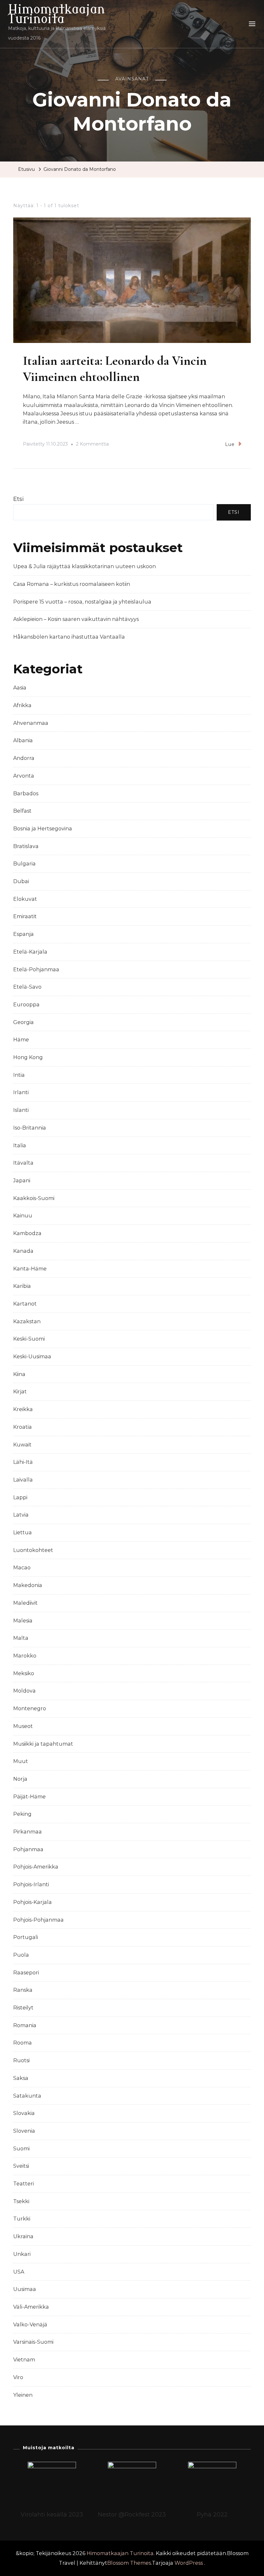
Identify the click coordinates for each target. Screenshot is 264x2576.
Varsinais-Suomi (33, 2342)
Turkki (22, 2219)
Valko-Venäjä (30, 2325)
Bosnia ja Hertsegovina (43, 829)
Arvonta (24, 776)
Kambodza (27, 1233)
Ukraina (23, 2236)
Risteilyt (23, 2008)
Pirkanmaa (28, 1832)
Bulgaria (24, 864)
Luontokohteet (33, 1550)
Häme (21, 1040)
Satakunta (27, 2096)
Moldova (24, 1691)
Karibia (22, 1286)
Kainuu (23, 1216)
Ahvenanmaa (31, 723)
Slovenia (24, 2131)
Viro (18, 2377)
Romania (25, 2025)
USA (19, 2272)
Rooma (23, 2043)
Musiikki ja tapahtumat (43, 1744)
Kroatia (23, 1427)
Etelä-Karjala (30, 952)
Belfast (22, 811)
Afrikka (22, 705)
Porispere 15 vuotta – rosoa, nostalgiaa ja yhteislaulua (82, 602)
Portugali (26, 1937)
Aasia (20, 688)
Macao (22, 1568)
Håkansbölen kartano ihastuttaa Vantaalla (69, 637)
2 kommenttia (92, 445)
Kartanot (25, 1304)
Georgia (24, 1022)
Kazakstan (27, 1321)
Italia (20, 1145)
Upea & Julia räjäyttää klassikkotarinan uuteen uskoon (85, 566)
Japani (22, 1181)
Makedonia (28, 1585)
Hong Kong (28, 1057)
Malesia (23, 1621)
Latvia (21, 1515)
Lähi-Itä (23, 1462)
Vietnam (24, 2360)
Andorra (24, 758)
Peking (22, 1814)
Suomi (21, 2149)
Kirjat (20, 1392)
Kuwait (22, 1445)
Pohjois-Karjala (33, 1902)
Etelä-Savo (27, 987)
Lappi (20, 1497)
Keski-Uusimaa (32, 1357)
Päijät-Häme (29, 1797)
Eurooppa (26, 1005)
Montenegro (30, 1708)
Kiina (19, 1374)
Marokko (25, 1656)
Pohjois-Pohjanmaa (38, 1920)
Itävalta (23, 1163)
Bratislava (26, 846)
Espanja (24, 934)
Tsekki (21, 2201)
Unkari (22, 2254)
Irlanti (21, 1092)
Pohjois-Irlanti (31, 1884)
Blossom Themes (129, 2563)
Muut (21, 1761)
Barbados (26, 794)
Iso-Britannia (30, 1128)
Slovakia (24, 2113)
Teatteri (24, 2184)
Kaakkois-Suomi (34, 1198)
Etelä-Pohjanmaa (36, 969)
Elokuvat (25, 899)
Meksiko (24, 1673)
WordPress (189, 2563)
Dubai (21, 881)
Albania (23, 740)
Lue (230, 444)
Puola (21, 1955)
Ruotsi (21, 2060)
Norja (20, 1779)
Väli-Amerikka (31, 2307)
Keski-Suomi (29, 1339)
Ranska (23, 1990)
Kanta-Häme (30, 1269)
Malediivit (25, 1603)
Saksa (21, 2078)
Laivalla (23, 1480)
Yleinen (23, 2395)
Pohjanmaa (28, 1849)
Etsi (19, 499)
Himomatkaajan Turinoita (57, 14)
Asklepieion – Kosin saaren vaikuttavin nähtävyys (76, 619)
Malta (21, 1638)
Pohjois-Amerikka (36, 1867)
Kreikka (23, 1409)
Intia (19, 1075)
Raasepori (26, 1973)
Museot (23, 1726)
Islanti (21, 1110)
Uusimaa (25, 2289)
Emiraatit (25, 916)
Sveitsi (21, 2166)
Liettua (23, 1533)
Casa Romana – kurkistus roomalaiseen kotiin (72, 584)
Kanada (23, 1251)
